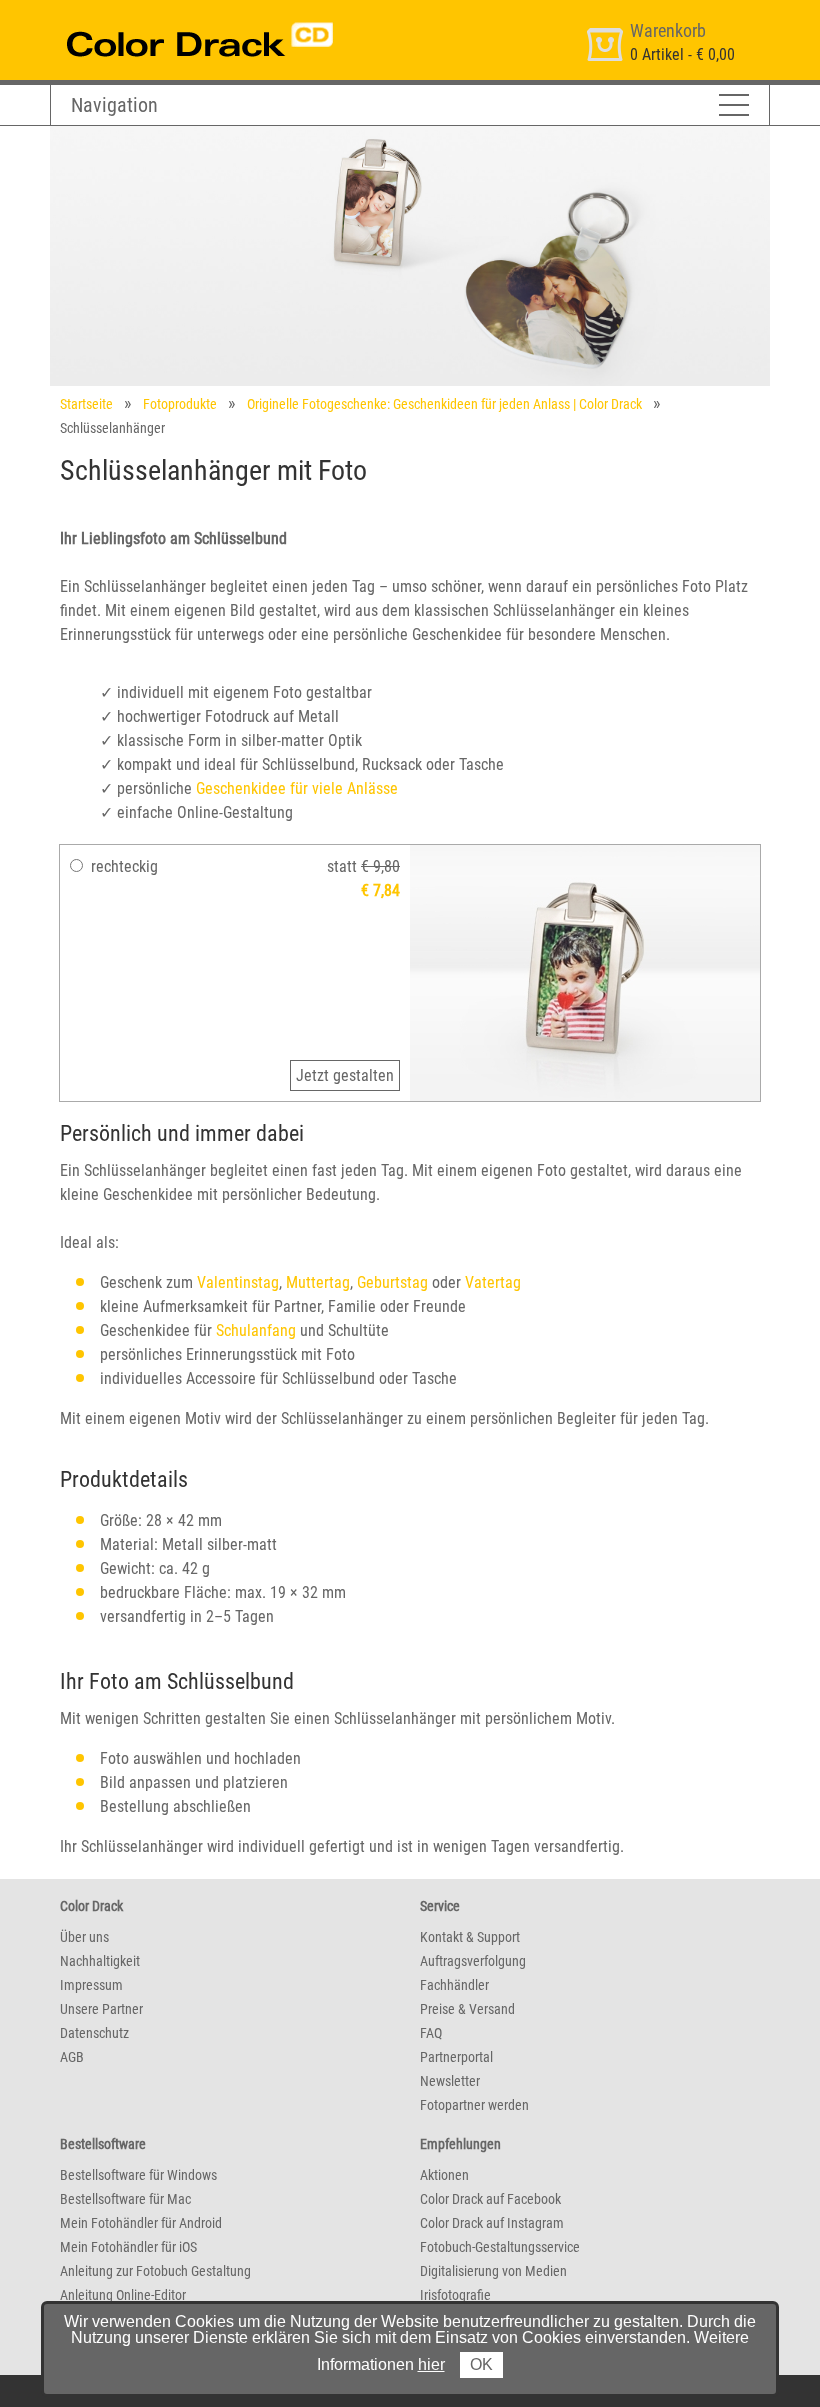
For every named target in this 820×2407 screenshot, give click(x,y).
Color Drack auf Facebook (490, 2199)
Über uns (84, 1937)
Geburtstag (392, 1282)
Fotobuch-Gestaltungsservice (500, 2247)
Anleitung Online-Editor (123, 2295)
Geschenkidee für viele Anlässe (297, 788)
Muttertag (318, 1282)
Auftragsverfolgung (473, 1961)
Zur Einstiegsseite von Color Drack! (162, 18)
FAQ (431, 2033)
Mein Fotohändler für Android (141, 2223)
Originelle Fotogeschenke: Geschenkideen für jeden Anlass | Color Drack (444, 404)
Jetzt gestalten (345, 1075)
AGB (72, 2057)
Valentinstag (238, 1282)
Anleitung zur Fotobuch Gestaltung (155, 2271)
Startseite (86, 404)
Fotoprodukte (180, 404)
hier (431, 2364)
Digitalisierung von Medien (493, 2271)
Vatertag (493, 1282)
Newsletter (450, 2081)
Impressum (91, 1985)
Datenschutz (94, 2033)
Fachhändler (454, 1985)
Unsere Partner (101, 2009)
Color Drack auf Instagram (492, 2223)
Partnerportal (456, 2057)
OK (481, 2364)
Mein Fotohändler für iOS (128, 2247)
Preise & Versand (467, 2009)
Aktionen (444, 2175)
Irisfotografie (455, 2295)
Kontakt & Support (470, 1937)
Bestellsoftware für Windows (138, 2175)
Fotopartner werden (474, 2105)
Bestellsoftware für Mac (125, 2199)
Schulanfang (256, 1330)
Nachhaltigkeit (100, 1961)
